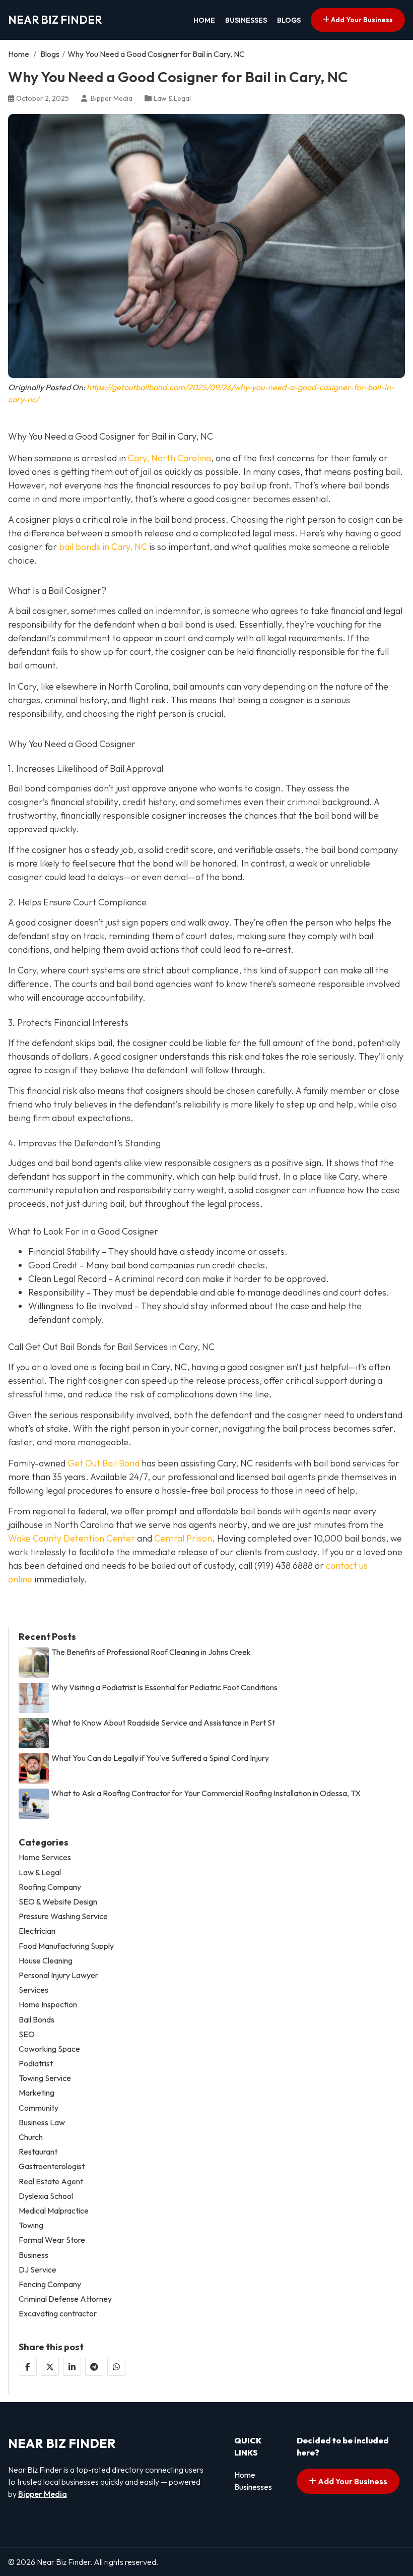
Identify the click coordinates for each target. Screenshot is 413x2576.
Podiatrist (36, 2064)
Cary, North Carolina (169, 458)
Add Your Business (361, 20)
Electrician (37, 1931)
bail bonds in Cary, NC (103, 547)
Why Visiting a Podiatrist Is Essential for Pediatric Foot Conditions (164, 1688)
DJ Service (38, 2270)
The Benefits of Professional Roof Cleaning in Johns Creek (151, 1652)
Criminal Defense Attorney (65, 2299)
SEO (27, 2034)
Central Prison (183, 1538)
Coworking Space (49, 2049)
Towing (31, 2225)
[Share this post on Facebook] (28, 2367)
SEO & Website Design (58, 1902)
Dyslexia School (46, 2196)
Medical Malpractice (54, 2211)
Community (39, 2108)
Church (31, 2137)
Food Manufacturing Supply (66, 1946)
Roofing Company (50, 1887)
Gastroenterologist (52, 2166)
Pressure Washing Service (63, 1916)
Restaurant (38, 2152)
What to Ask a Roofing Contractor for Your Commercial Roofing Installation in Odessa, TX (206, 1793)
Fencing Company (50, 2284)
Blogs (289, 20)
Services (33, 1990)
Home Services (45, 1857)
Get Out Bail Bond (104, 1463)
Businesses (246, 20)
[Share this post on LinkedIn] (72, 2367)
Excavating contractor (58, 2314)
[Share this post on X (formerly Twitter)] (50, 2367)
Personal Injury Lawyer (58, 1975)
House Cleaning (46, 1961)
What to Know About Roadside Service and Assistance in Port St (163, 1723)
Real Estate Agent (51, 2182)
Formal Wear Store (52, 2240)
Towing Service (45, 2078)
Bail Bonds (37, 2020)
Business (33, 2255)
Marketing (37, 2093)
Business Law (42, 2123)
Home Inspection (48, 2005)
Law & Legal (172, 98)
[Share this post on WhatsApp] (116, 2367)
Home (204, 20)
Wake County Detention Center (72, 1538)
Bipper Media (43, 2494)
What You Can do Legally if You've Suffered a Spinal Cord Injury (160, 1758)
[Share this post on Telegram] (94, 2367)
